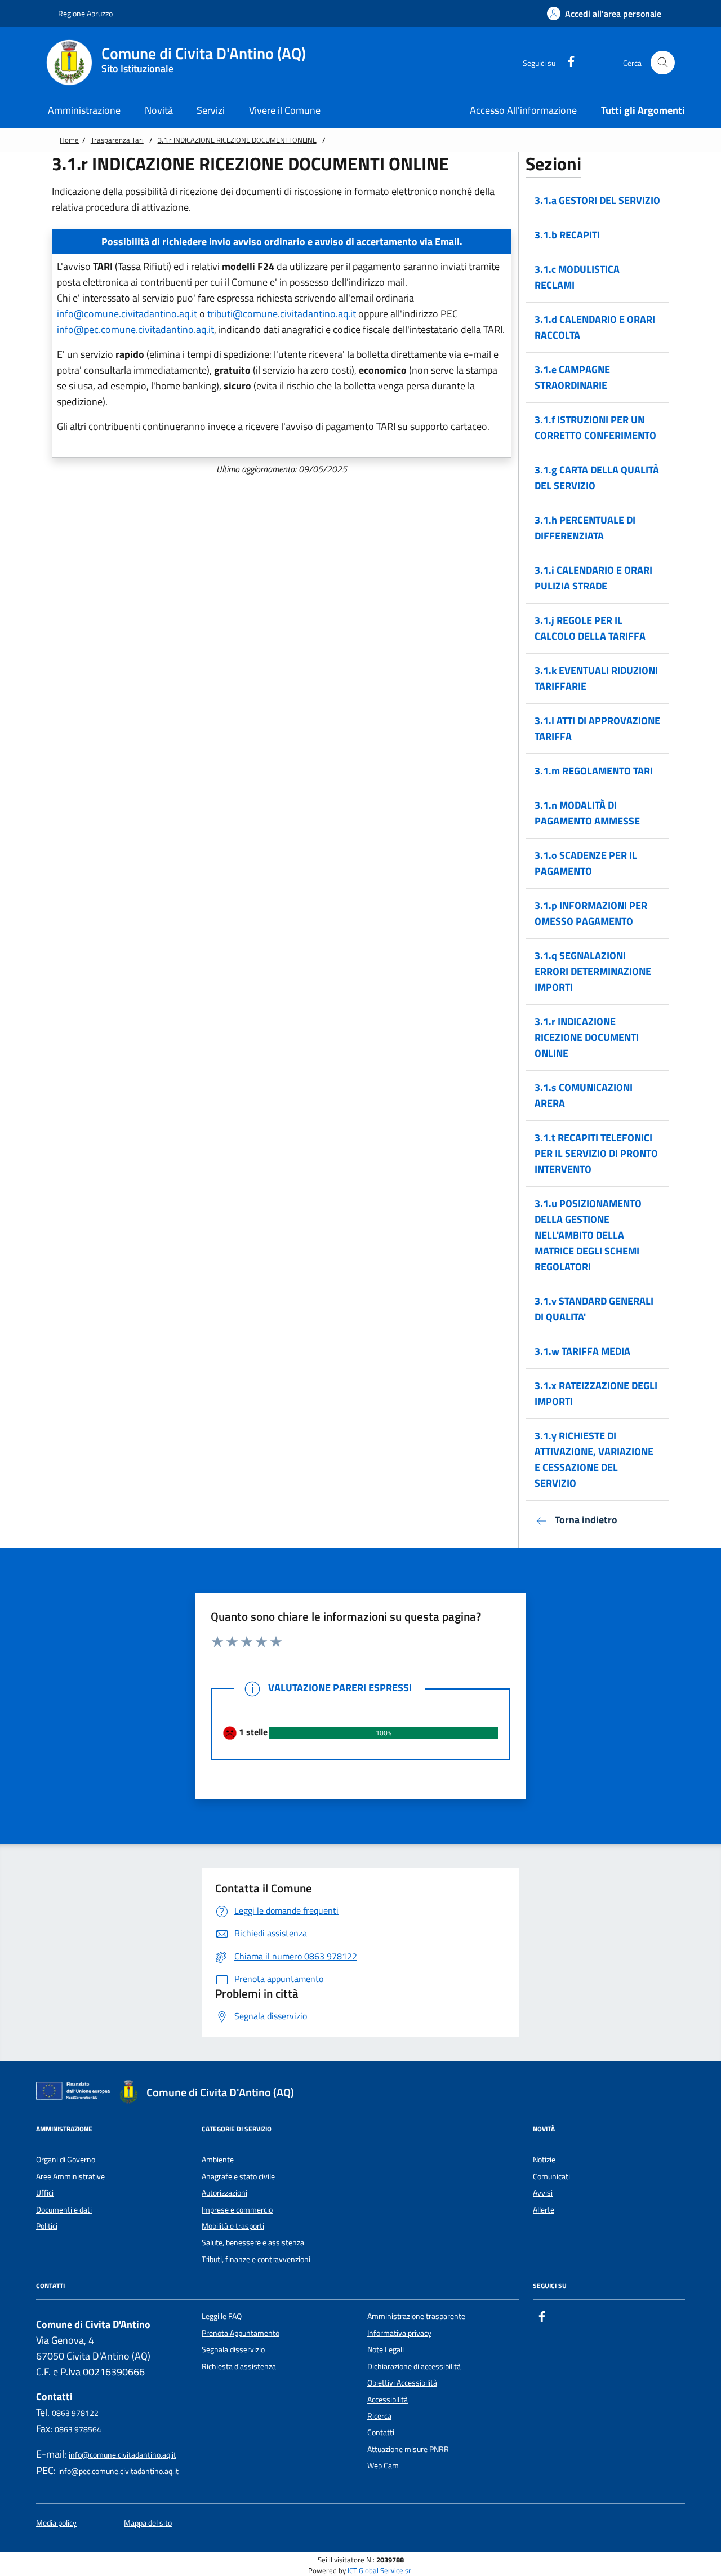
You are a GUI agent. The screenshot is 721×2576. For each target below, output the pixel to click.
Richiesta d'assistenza (239, 2366)
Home (69, 140)
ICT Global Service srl (380, 2571)
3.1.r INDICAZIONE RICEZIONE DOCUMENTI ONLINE (237, 140)
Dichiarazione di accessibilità (414, 2366)
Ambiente (218, 2160)
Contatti (381, 2432)
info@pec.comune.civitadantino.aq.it (135, 329)
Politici (47, 2226)
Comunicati (551, 2176)
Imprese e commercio (237, 2210)
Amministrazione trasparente (416, 2316)
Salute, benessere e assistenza (253, 2242)
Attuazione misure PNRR (408, 2449)
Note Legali (386, 2349)
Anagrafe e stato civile (238, 2176)
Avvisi (543, 2193)
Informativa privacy (399, 2333)
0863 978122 (75, 2413)
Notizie (544, 2160)
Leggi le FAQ (222, 2316)
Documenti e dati (64, 2210)
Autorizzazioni (224, 2193)
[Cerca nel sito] (663, 63)
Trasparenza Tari (117, 140)
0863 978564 (78, 2429)
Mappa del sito (148, 2523)
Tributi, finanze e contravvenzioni (256, 2259)
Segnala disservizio (233, 2349)
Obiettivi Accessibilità (402, 2383)
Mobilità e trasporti (233, 2226)
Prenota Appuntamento (241, 2333)
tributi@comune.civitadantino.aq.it (282, 314)
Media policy (56, 2523)
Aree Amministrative (70, 2176)
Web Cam (383, 2466)
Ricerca (379, 2416)
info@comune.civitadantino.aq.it (127, 314)
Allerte (544, 2210)
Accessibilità (388, 2400)
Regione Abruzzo (84, 13)
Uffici (45, 2193)
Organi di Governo (66, 2160)
